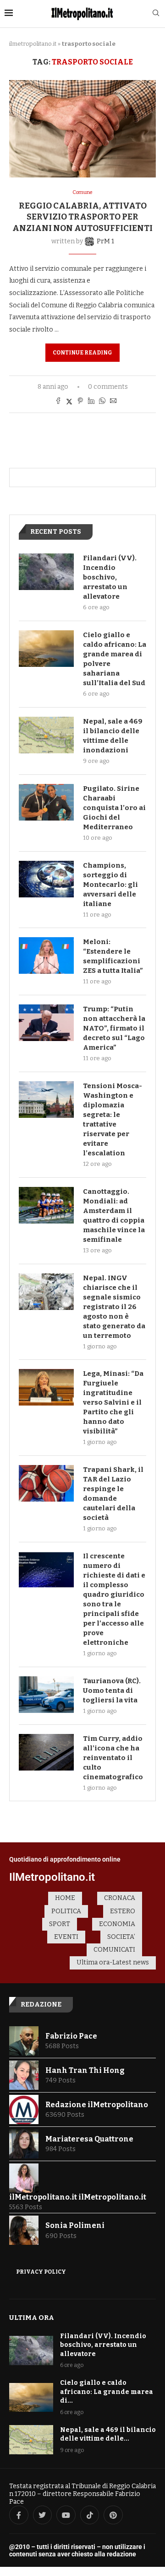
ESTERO (123, 1911)
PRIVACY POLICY (41, 2272)
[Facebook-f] (19, 2515)
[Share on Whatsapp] (102, 402)
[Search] (156, 13)
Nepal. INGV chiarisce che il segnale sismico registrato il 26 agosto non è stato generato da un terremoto (114, 1307)
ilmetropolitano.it (33, 44)
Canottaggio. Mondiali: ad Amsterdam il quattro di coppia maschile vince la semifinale (114, 1216)
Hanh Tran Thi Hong (85, 2070)
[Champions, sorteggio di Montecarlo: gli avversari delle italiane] (46, 879)
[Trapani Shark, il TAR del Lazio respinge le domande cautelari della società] (46, 1483)
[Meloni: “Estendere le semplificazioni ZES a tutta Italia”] (46, 955)
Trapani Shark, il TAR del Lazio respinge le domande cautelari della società (113, 1494)
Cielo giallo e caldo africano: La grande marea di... (107, 2392)
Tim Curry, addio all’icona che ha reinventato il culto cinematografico (113, 1758)
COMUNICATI (114, 1950)
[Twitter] (43, 2515)
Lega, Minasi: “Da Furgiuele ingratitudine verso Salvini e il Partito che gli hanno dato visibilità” (113, 1402)
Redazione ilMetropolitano (97, 2105)
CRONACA (120, 1898)
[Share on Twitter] (69, 402)
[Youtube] (66, 2515)
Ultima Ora (32, 2318)
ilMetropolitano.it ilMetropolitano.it (78, 2197)
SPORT (60, 1924)
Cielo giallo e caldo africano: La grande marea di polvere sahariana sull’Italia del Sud (115, 659)
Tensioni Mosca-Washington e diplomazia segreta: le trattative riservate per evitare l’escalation (113, 1119)
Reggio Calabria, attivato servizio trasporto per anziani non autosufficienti (82, 217)
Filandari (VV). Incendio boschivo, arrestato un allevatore (110, 577)
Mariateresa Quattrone (89, 2139)
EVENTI (66, 1937)
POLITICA (66, 1911)
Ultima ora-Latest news (113, 1962)
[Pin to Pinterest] (80, 402)
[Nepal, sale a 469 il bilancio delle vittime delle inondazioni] (46, 735)
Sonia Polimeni (75, 2225)
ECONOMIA (117, 1924)
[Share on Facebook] (58, 402)
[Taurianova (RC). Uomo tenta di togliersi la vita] (46, 1695)
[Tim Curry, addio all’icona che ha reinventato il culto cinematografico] (46, 1752)
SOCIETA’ (121, 1937)
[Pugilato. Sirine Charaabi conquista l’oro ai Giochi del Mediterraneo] (46, 802)
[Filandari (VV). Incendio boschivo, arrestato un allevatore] (46, 572)
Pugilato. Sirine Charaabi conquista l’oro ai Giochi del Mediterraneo (114, 808)
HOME (65, 1898)
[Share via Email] (113, 402)
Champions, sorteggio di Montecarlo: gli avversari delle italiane (110, 885)
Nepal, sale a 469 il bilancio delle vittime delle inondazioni (113, 736)
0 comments (108, 387)
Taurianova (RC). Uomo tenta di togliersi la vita (112, 1690)
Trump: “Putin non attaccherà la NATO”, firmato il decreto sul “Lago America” (114, 1028)
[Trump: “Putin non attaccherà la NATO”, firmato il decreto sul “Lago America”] (46, 1023)
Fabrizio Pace (71, 2036)
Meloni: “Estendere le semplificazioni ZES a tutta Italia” (113, 956)
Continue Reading (82, 353)
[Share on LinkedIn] (91, 402)
